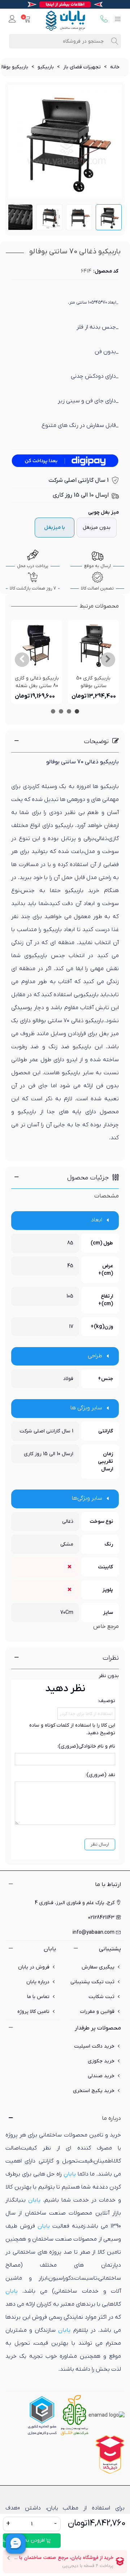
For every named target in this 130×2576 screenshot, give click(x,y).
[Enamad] (107, 2415)
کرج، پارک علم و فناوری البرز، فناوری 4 (75, 1903)
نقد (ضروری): (100, 1775)
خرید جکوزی (101, 2061)
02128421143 (101, 1918)
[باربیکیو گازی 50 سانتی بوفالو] (93, 645)
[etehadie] (42, 2415)
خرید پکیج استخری (94, 2091)
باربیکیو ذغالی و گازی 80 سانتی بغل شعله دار (37, 686)
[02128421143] (104, 20)
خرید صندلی (101, 2076)
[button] (108, 660)
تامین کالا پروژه (33, 2012)
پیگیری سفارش (98, 1967)
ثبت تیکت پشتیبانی (92, 1982)
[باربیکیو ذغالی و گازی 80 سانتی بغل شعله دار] (37, 645)
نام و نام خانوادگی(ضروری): (86, 1746)
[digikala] (110, 2454)
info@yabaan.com (94, 1932)
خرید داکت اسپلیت (94, 2046)
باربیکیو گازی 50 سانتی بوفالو (93, 682)
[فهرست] (118, 20)
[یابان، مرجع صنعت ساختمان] (65, 20)
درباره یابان (38, 1982)
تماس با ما (38, 1997)
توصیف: (107, 1701)
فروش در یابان (34, 1967)
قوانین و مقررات (97, 2012)
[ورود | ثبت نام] (12, 20)
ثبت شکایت (101, 1997)
